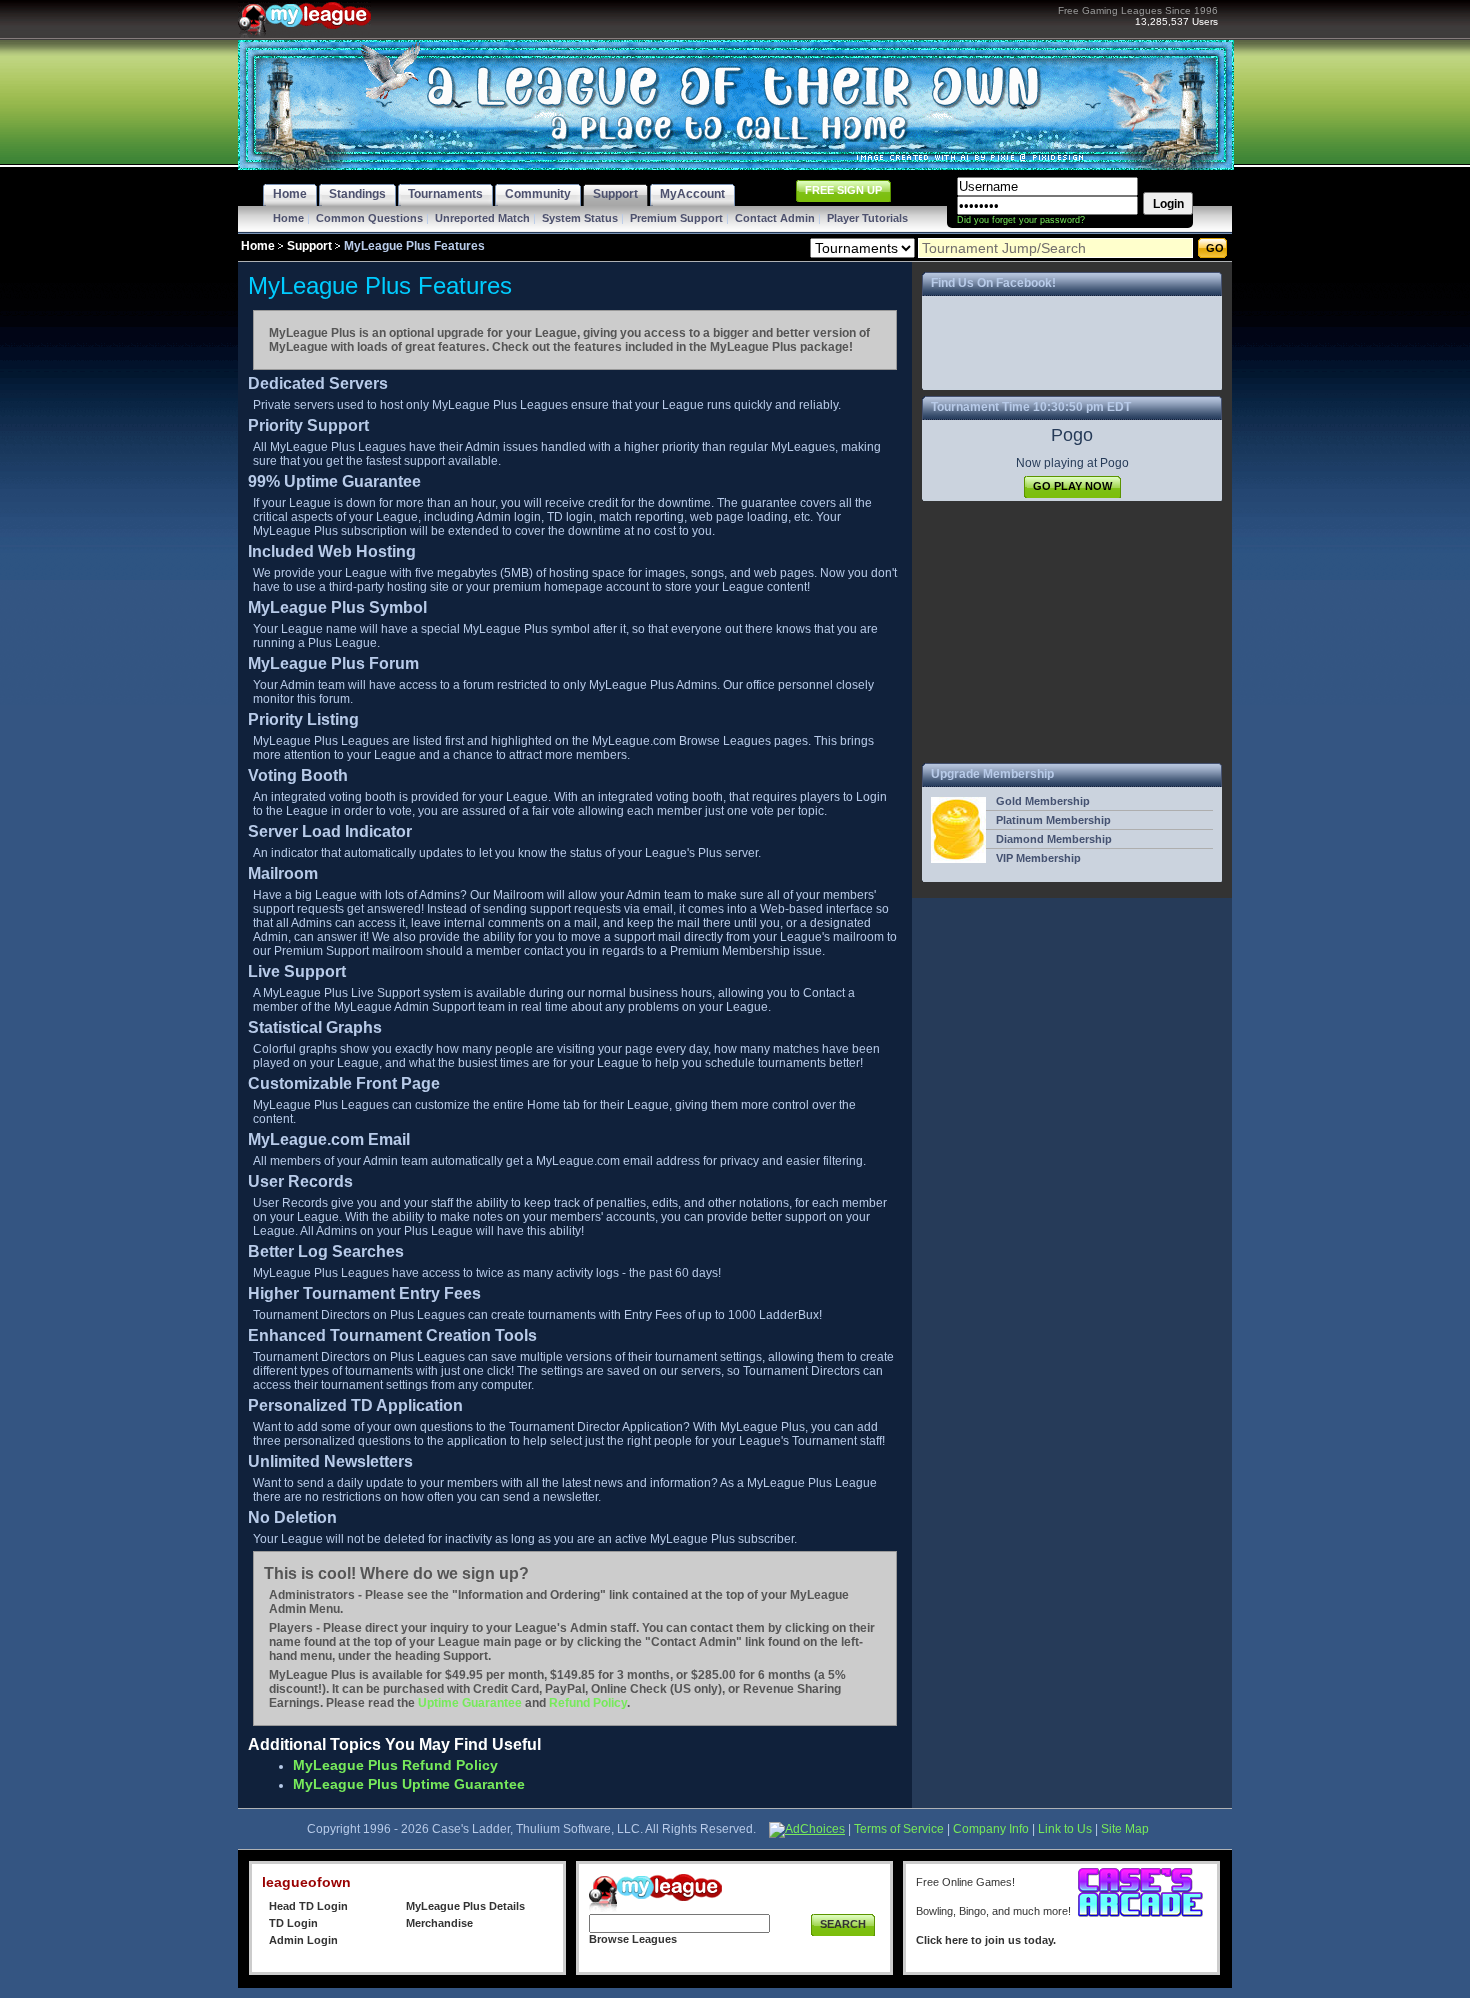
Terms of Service (899, 1829)
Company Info (991, 1829)
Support (309, 246)
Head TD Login (308, 1906)
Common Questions (369, 218)
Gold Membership (1043, 801)
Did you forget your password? (1021, 220)
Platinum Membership (1053, 820)
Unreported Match (482, 218)
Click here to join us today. (986, 1940)
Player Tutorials (867, 218)
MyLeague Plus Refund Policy (395, 1765)
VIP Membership (1038, 858)
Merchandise (439, 1923)
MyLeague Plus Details (465, 1906)
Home (288, 218)
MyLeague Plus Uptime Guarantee (409, 1784)
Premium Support (676, 218)
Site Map (1125, 1829)
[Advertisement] (1072, 632)
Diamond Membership (1054, 839)
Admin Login (303, 1940)
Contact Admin (775, 218)
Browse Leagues (633, 1939)
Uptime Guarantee (470, 1703)
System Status (580, 218)
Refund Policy (588, 1703)
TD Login (293, 1923)
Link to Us (1065, 1829)
